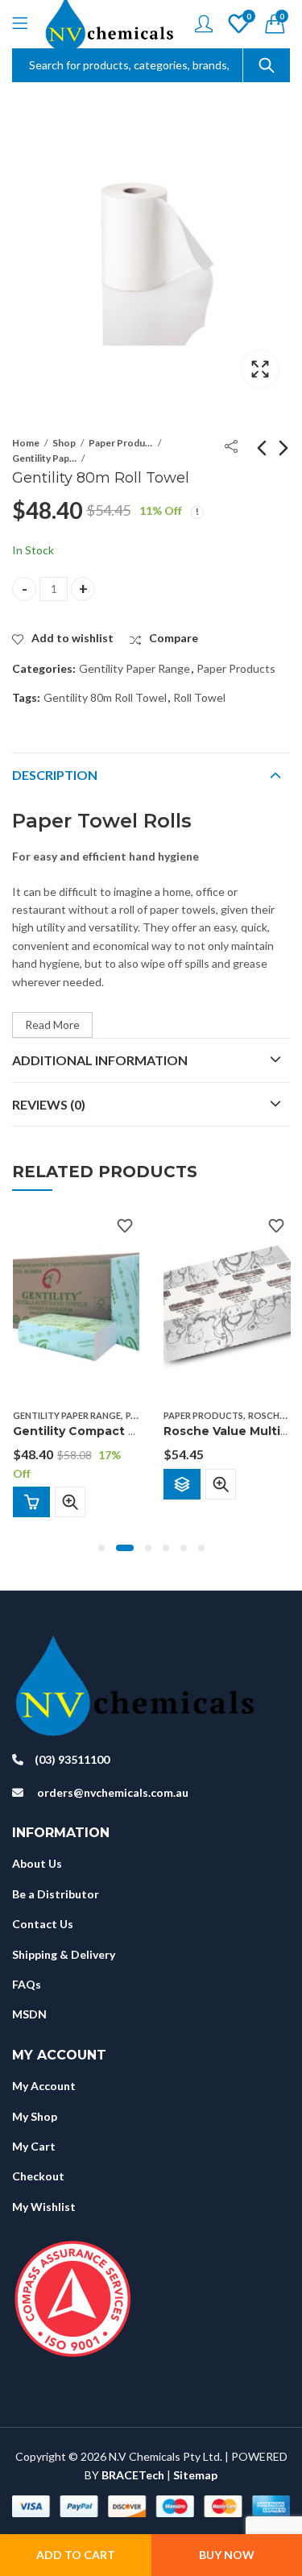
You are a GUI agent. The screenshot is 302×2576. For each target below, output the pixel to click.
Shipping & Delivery (64, 1954)
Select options (182, 1483)
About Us (37, 1863)
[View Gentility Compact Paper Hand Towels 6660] (77, 1305)
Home (26, 443)
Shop (64, 443)
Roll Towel (199, 697)
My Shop (35, 2116)
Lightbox (260, 369)
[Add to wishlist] (125, 1226)
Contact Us (43, 1924)
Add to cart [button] (31, 1502)
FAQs (27, 1984)
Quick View (70, 1502)
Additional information (100, 1060)
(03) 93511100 (72, 1759)
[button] (101, 1548)
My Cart (34, 2146)
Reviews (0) (49, 1104)
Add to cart (76, 2555)
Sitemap (195, 2475)
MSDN (29, 2014)
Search (267, 65)
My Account (44, 2086)
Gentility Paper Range (44, 458)
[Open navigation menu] (20, 24)
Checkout (38, 2176)
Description (55, 775)
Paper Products (121, 443)
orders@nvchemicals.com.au (113, 1792)
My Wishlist (44, 2207)
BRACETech (133, 2475)
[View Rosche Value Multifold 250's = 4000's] (227, 1305)
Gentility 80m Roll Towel (105, 697)
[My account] (204, 24)
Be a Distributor (56, 1894)
